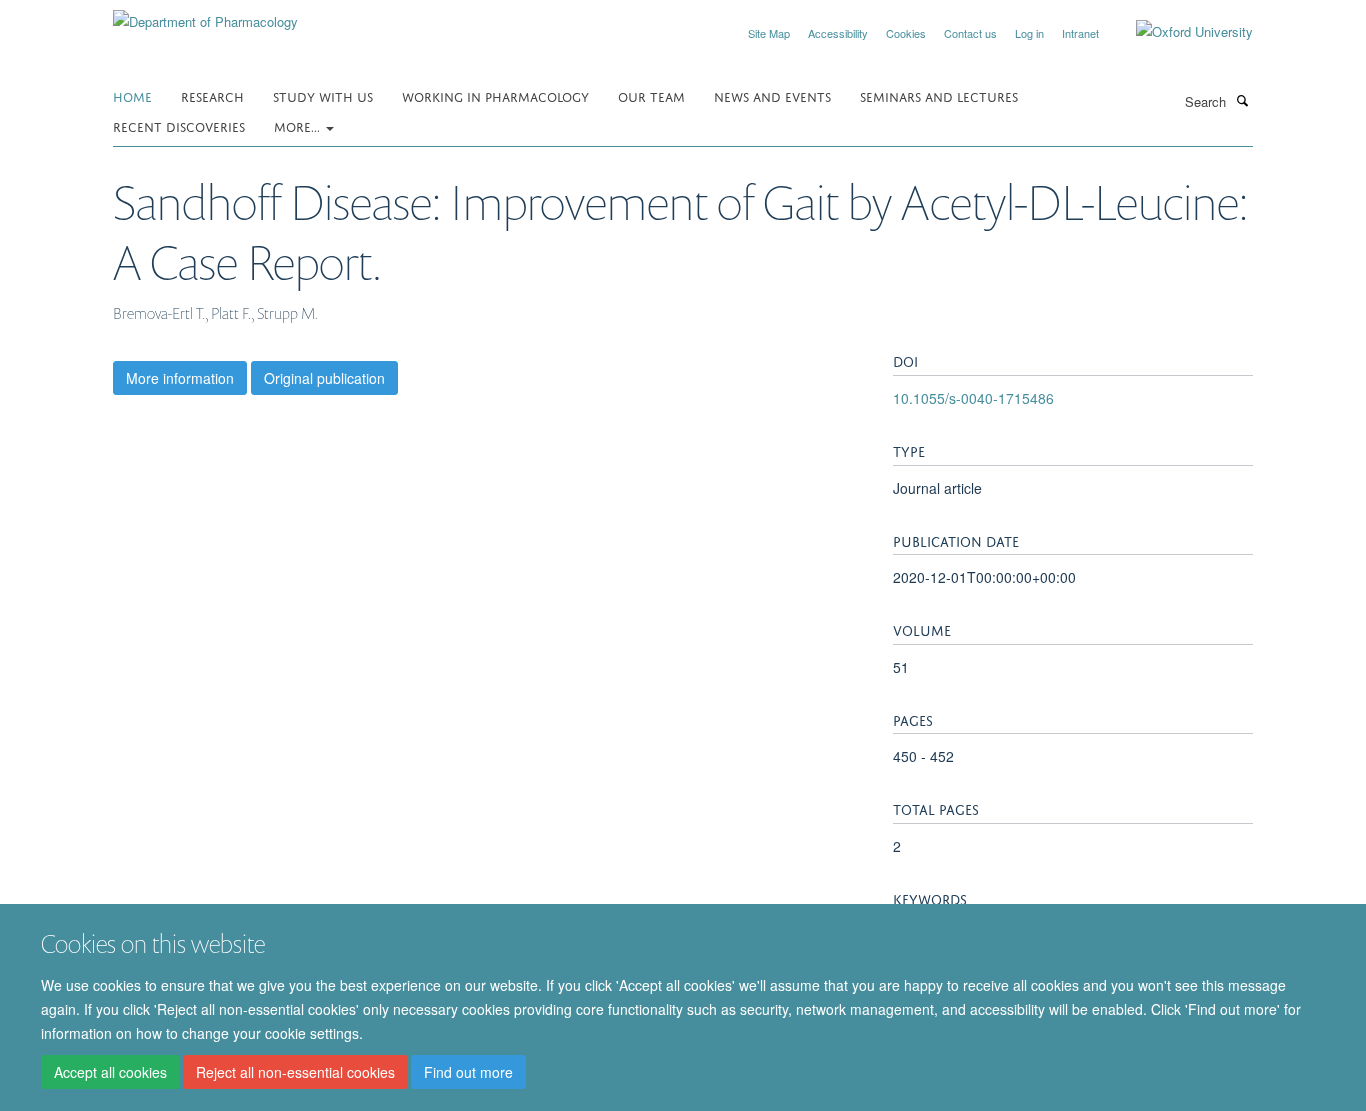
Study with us (323, 95)
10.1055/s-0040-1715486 (973, 398)
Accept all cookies (110, 1072)
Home (132, 95)
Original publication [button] (324, 378)
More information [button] (180, 378)
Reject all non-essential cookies (295, 1072)
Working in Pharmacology (495, 95)
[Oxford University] (1179, 32)
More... (299, 125)
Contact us (970, 33)
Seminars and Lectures (939, 95)
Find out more (468, 1072)
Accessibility (838, 33)
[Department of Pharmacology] (205, 14)
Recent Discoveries (179, 125)
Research (212, 95)
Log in (1029, 33)
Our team (651, 95)
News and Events (772, 95)
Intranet (1080, 33)
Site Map (769, 33)
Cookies (906, 33)
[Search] (1242, 100)
